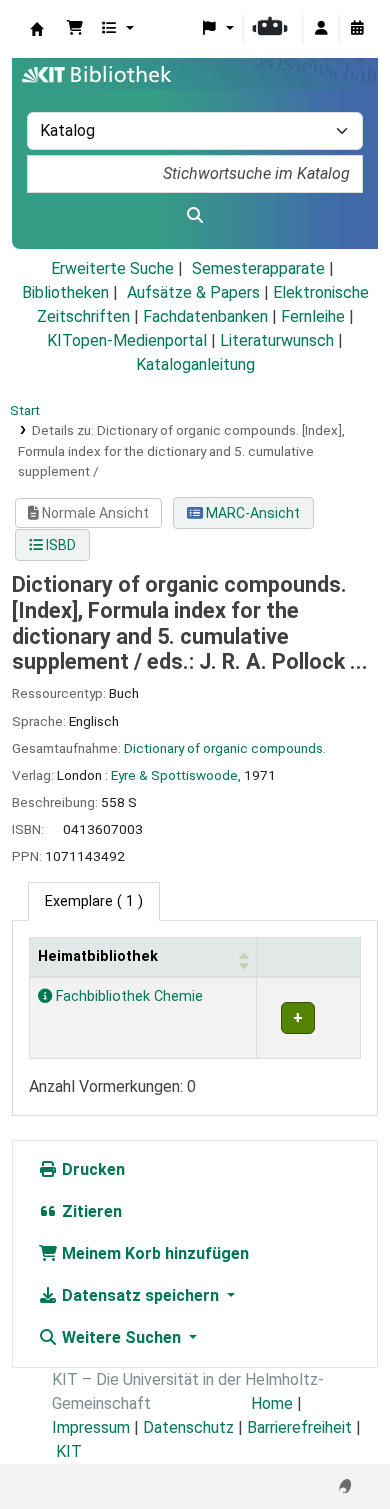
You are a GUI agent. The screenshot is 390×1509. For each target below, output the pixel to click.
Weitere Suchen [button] (121, 1337)
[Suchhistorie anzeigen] (357, 29)
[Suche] (195, 216)
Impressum (91, 1427)
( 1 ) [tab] (94, 901)
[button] (75, 29)
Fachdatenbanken (205, 316)
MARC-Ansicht (251, 513)
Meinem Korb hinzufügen (153, 1253)
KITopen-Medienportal (127, 340)
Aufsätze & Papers (193, 292)
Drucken (91, 1169)
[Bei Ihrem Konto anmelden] (321, 29)
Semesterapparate (258, 268)
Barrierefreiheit (299, 1427)
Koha (37, 29)
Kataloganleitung (195, 364)
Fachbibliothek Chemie (127, 996)
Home (272, 1403)
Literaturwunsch (277, 340)
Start (25, 410)
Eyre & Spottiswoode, (176, 775)
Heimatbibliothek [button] (98, 956)
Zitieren (90, 1211)
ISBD (59, 545)
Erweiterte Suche (112, 268)
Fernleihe (313, 316)
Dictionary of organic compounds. (225, 748)
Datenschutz (188, 1427)
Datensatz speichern (140, 1295)
